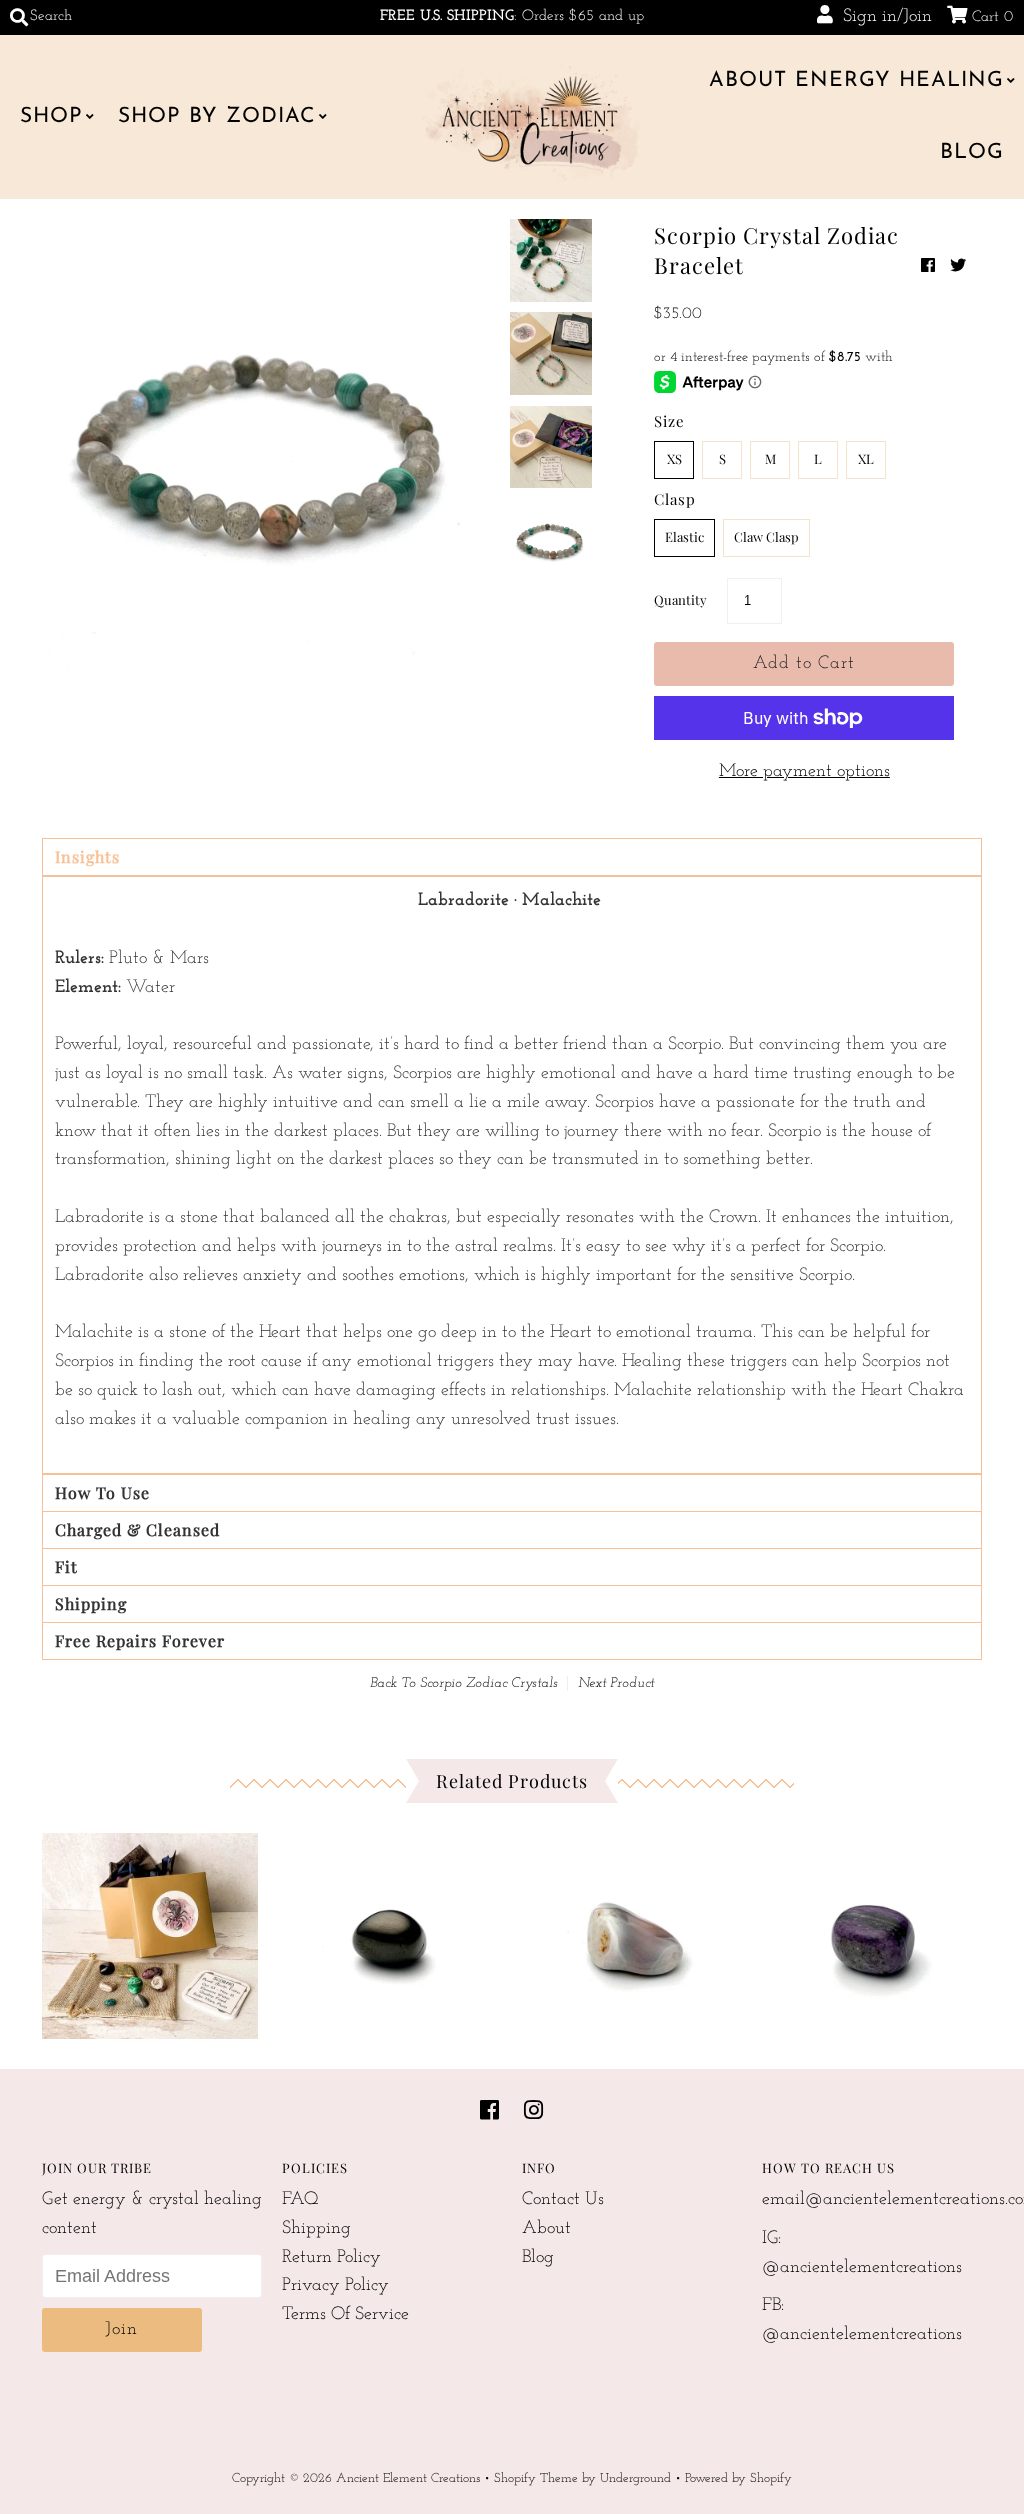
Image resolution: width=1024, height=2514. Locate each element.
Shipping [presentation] (91, 1603)
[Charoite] (874, 1931)
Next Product (616, 1683)
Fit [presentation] (66, 1566)
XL (866, 458)
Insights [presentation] (87, 856)
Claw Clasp (766, 536)
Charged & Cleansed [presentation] (137, 1529)
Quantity (680, 599)
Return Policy (331, 2258)
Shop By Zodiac (217, 116)
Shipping (316, 2229)
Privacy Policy (335, 2286)
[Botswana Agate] (632, 1931)
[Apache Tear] (391, 1931)
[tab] (512, 857)
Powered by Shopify (738, 2478)
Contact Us (563, 2200)
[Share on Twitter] (958, 267)
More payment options (804, 772)
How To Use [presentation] (102, 1492)
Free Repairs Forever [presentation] (140, 1640)
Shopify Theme (536, 2478)
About (546, 2229)
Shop (51, 116)
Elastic (684, 536)
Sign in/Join (882, 17)
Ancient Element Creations (408, 2478)
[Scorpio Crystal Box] (150, 1931)
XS (674, 458)
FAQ (300, 2200)
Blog (972, 152)
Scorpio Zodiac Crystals (489, 1683)
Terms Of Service (345, 2315)
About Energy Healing (856, 80)
